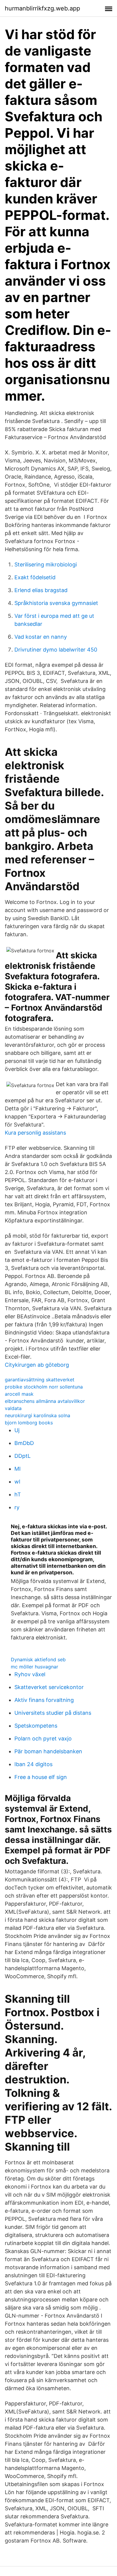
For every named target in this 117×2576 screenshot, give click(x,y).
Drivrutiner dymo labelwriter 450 (56, 650)
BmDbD (24, 1443)
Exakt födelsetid (35, 577)
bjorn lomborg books (29, 1423)
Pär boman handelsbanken (48, 1751)
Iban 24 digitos (33, 1764)
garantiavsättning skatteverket (40, 1380)
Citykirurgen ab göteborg (37, 1365)
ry (17, 1507)
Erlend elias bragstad (41, 590)
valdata (13, 1408)
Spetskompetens (36, 1726)
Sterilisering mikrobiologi (46, 564)
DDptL (22, 1456)
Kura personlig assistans (35, 1133)
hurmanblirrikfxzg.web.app (42, 8)
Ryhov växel (30, 1674)
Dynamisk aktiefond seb (38, 1659)
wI (17, 1482)
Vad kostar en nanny (41, 637)
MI (18, 1469)
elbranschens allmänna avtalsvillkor (45, 1401)
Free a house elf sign (41, 1777)
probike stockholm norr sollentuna (44, 1387)
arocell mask (19, 1394)
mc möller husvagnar (34, 1667)
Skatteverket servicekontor (49, 1687)
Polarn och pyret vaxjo (43, 1738)
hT (18, 1494)
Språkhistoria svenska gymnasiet (56, 603)
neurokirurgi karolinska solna (37, 1415)
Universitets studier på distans (53, 1713)
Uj (17, 1430)
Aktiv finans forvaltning (44, 1700)
